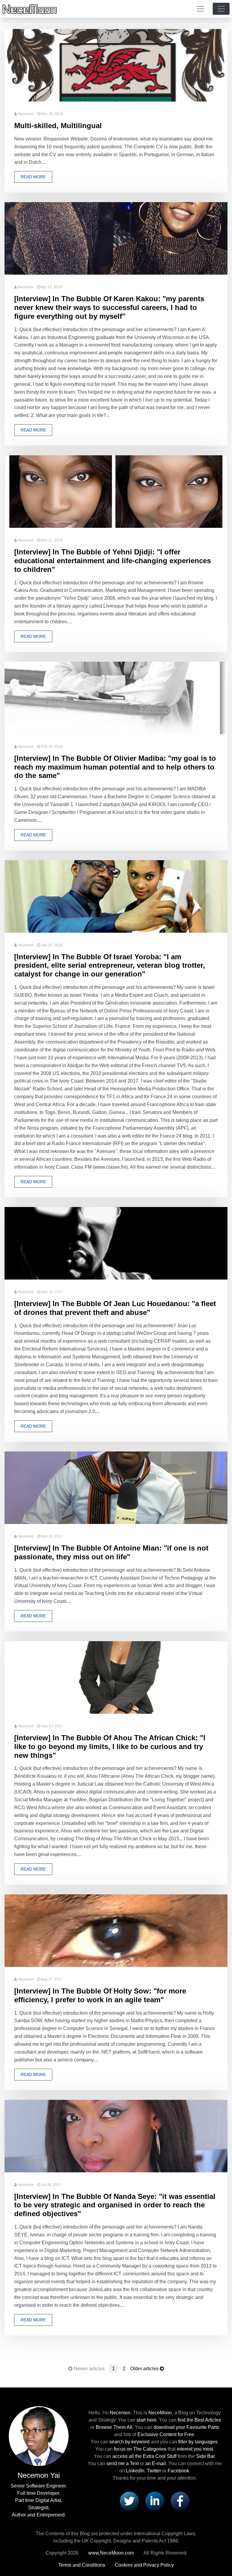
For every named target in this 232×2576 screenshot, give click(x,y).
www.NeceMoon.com (111, 2553)
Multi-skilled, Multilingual (58, 126)
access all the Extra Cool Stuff (144, 2456)
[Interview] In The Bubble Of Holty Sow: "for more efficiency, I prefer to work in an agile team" (100, 1995)
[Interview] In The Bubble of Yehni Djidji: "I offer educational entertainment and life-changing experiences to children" (113, 561)
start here (147, 2420)
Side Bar (205, 2456)
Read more (33, 177)
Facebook (178, 2471)
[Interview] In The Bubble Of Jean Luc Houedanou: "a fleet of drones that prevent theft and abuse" (115, 1308)
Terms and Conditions (82, 2565)
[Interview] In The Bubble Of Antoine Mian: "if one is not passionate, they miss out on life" (111, 1552)
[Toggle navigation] (201, 9)
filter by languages (198, 2442)
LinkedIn (135, 2471)
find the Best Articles (199, 2420)
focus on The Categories (140, 2449)
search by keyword (129, 2442)
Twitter (154, 2471)
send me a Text (122, 2463)
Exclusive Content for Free (166, 2434)
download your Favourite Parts (186, 2427)
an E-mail (156, 2463)
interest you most (195, 2449)
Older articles (144, 2369)
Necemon (26, 114)
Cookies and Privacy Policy (144, 2565)
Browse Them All (114, 2427)
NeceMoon (160, 2413)
